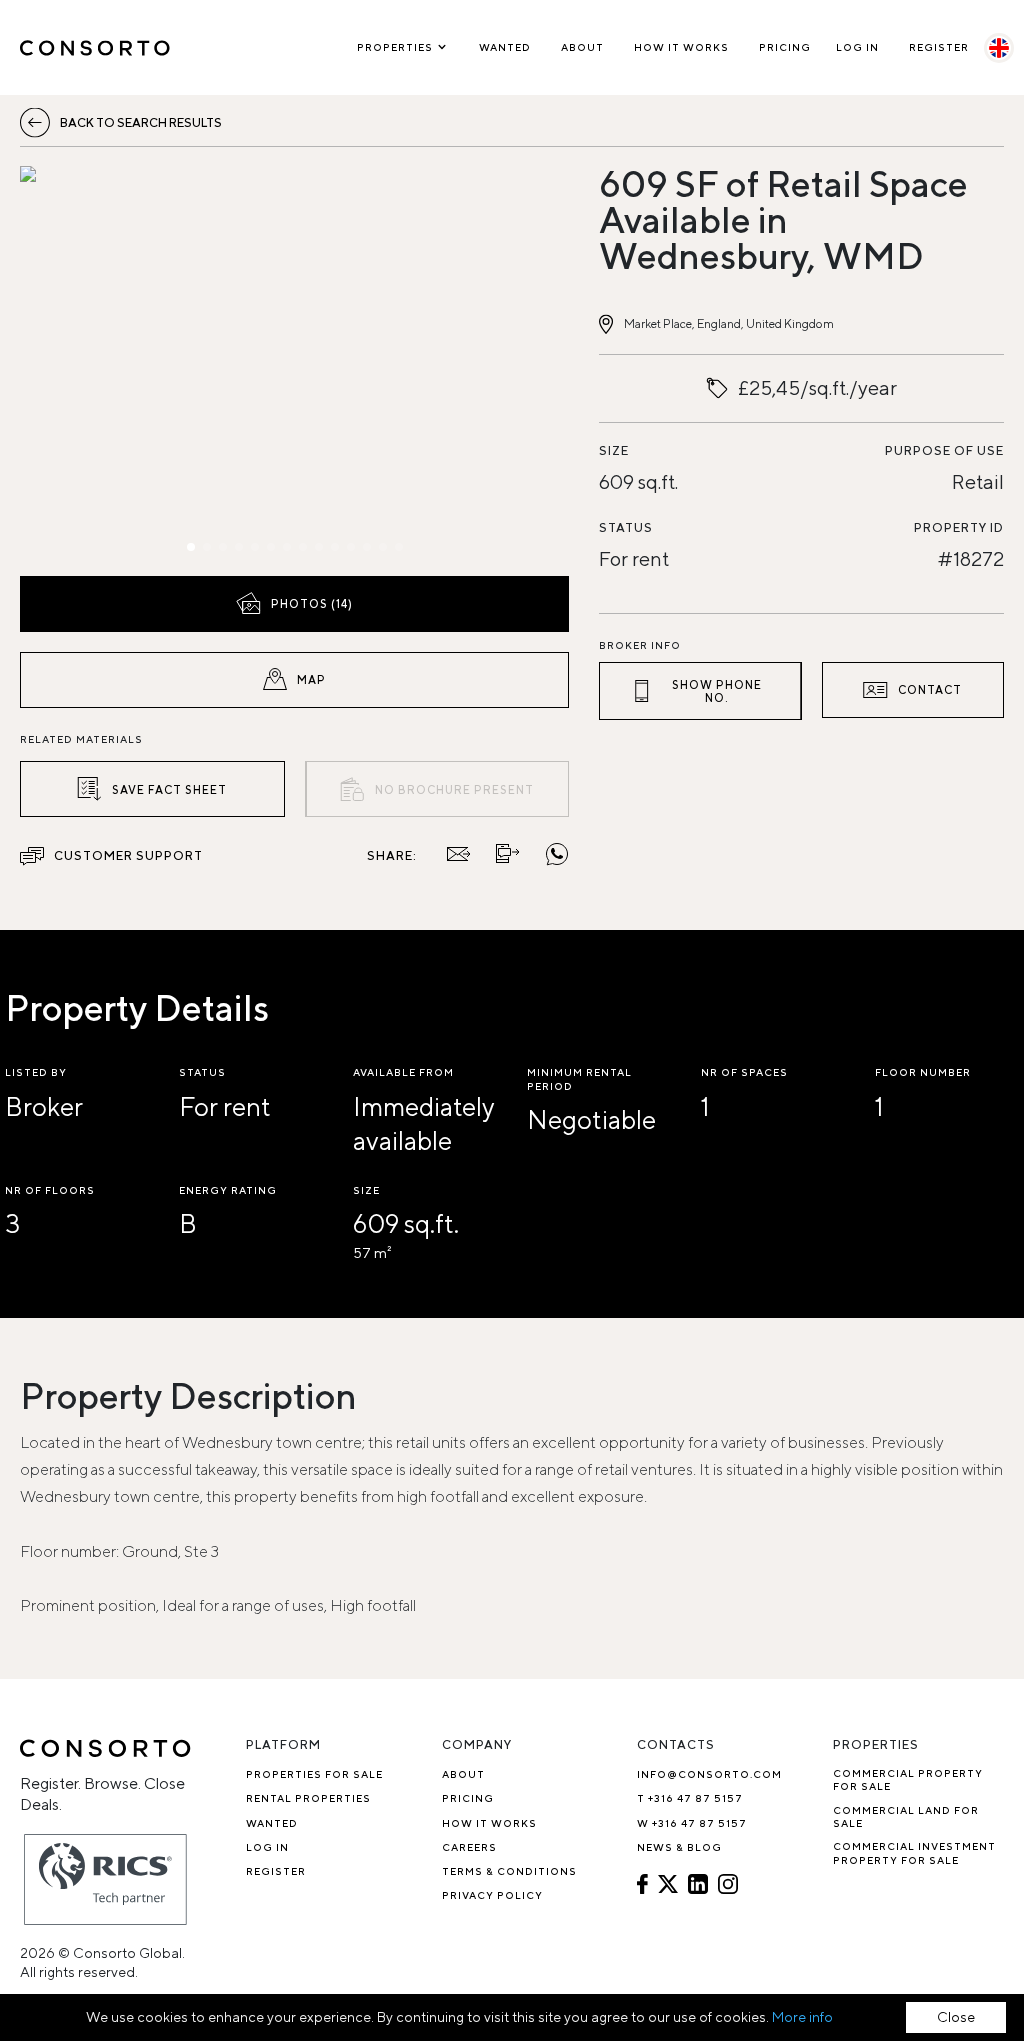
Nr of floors (50, 1190)
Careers (469, 1847)
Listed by (36, 1072)
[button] (102, 366)
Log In (857, 47)
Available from (403, 1072)
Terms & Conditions (509, 1871)
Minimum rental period (579, 1078)
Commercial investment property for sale (914, 1852)
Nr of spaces (744, 1072)
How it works (681, 47)
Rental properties (308, 1798)
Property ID (959, 527)
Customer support (128, 855)
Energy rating (228, 1190)
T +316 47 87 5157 (690, 1798)
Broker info (640, 645)
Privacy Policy (492, 1895)
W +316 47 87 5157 (692, 1823)
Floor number (923, 1072)
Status (626, 527)
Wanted (505, 47)
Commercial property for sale (908, 1779)
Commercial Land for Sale (906, 1816)
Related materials (81, 739)
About (582, 47)
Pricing (785, 47)
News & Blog (679, 1847)
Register (939, 47)
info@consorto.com (709, 1774)
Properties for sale (314, 1774)
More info (802, 2017)
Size (614, 450)
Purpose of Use (944, 450)
